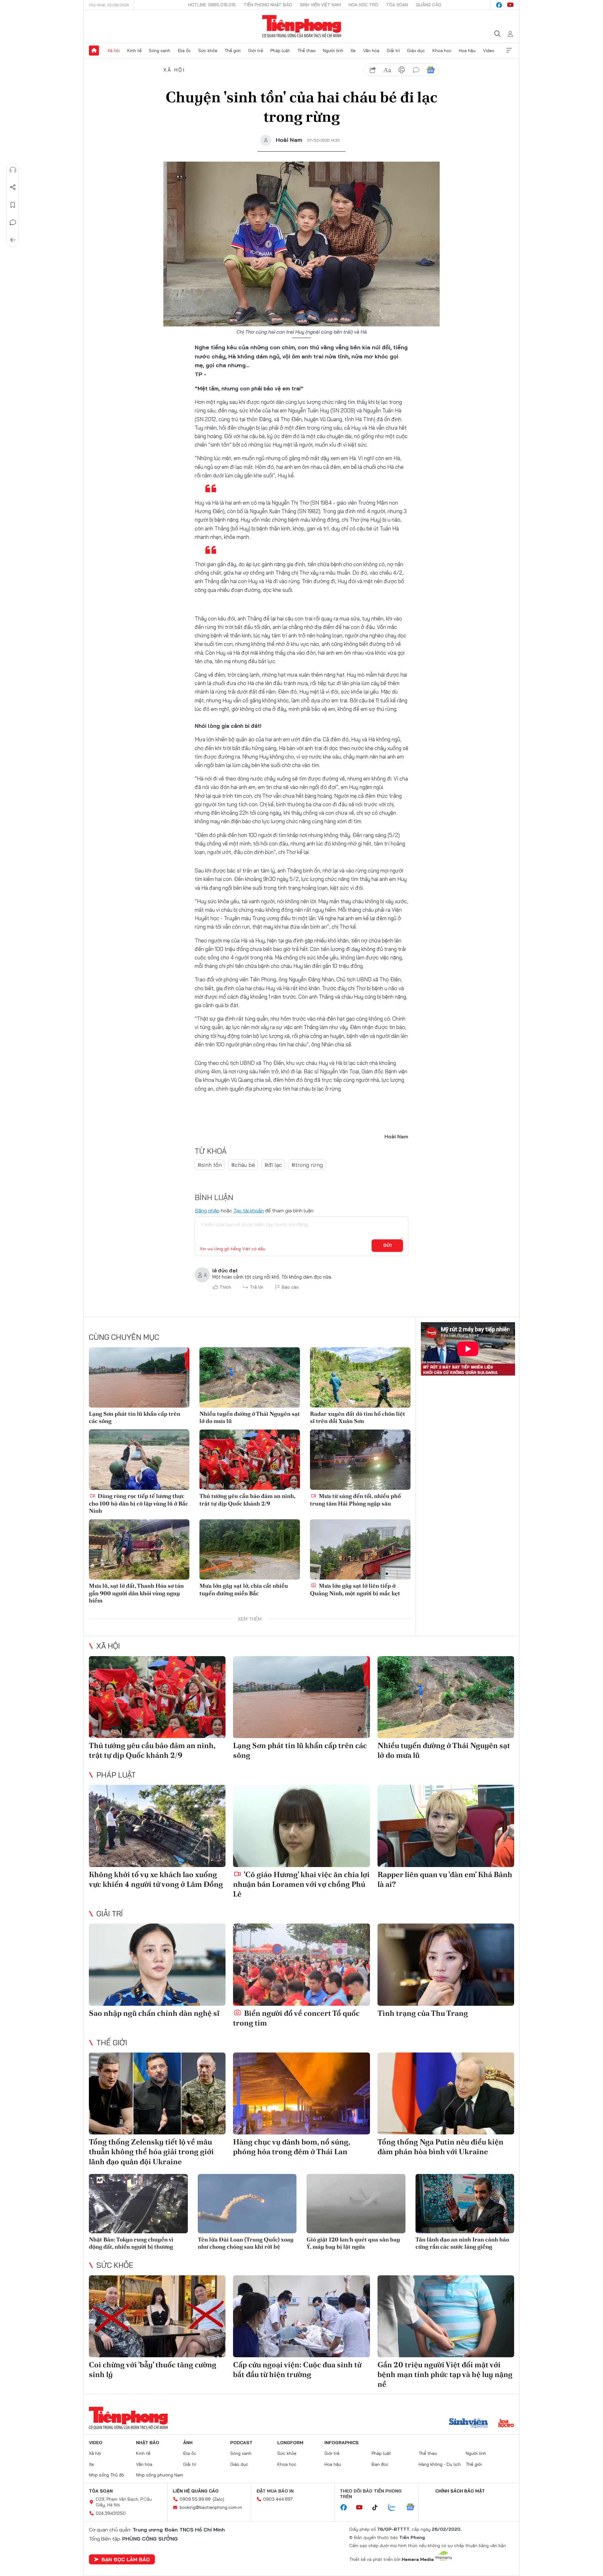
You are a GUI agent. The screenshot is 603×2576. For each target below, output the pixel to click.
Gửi (387, 1245)
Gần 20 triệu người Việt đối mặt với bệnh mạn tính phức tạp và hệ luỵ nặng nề (445, 2374)
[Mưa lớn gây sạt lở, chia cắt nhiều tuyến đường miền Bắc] (250, 1549)
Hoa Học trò (363, 5)
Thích (225, 1287)
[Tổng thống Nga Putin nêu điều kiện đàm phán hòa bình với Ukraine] (446, 2093)
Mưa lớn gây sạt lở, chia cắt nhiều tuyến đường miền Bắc (244, 1589)
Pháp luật (280, 51)
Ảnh (188, 2443)
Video (489, 51)
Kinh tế (134, 51)
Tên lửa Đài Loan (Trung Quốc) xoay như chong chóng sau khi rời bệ (246, 2243)
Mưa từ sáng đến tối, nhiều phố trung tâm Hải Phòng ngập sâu (355, 1500)
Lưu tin (13, 205)
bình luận (416, 70)
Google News (431, 70)
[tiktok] (378, 2508)
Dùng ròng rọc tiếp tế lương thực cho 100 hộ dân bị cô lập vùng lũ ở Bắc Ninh (139, 1503)
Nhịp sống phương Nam (160, 2475)
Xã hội (114, 51)
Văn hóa (371, 51)
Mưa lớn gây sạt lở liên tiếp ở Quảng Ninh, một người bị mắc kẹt (355, 1589)
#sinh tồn (210, 1165)
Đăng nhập (207, 1210)
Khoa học (442, 51)
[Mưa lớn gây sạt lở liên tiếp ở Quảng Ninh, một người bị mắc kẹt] (360, 1549)
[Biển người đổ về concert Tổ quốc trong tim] (301, 1964)
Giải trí (393, 51)
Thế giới (233, 51)
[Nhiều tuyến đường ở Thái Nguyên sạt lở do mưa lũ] (250, 1377)
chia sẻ (373, 70)
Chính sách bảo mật (460, 2491)
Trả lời (257, 1287)
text (387, 70)
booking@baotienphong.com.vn (211, 2507)
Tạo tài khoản (249, 1210)
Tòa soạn (397, 5)
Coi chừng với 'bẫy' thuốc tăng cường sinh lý (153, 2369)
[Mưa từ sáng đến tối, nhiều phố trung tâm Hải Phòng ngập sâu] (360, 1460)
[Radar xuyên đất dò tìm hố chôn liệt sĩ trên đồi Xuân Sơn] (360, 1377)
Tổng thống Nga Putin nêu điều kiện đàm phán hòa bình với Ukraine (440, 2147)
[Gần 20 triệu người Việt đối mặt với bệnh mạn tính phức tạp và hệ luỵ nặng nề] (446, 2316)
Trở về (13, 240)
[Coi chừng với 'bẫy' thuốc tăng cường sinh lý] (157, 2316)
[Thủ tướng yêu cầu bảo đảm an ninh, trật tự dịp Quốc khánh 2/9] (250, 1460)
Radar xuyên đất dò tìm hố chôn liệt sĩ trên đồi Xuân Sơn (358, 1417)
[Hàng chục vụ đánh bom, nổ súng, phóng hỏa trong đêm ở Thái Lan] (301, 2093)
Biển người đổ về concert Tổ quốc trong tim (296, 2018)
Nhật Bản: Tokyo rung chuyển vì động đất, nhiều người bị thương (131, 2243)
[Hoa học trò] (506, 2424)
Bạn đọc (380, 2464)
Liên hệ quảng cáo (196, 2491)
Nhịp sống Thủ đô (106, 2475)
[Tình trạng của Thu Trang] (446, 1964)
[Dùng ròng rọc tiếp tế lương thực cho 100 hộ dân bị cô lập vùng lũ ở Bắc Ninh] (139, 1460)
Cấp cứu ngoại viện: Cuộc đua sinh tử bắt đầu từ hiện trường (297, 2369)
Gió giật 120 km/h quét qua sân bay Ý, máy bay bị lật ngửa (353, 2243)
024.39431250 (111, 2513)
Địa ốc (184, 51)
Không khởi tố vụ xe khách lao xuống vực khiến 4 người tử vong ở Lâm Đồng (156, 1879)
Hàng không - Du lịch (440, 2464)
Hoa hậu (467, 51)
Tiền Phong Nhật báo (268, 5)
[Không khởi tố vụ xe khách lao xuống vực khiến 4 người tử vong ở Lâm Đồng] (157, 1826)
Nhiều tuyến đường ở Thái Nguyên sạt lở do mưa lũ (250, 1417)
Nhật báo (148, 2443)
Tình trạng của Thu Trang (423, 2013)
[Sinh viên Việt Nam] (469, 2424)
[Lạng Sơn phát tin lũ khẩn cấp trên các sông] (139, 1377)
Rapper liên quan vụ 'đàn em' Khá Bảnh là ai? (445, 1879)
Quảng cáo (429, 5)
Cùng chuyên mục (124, 1337)
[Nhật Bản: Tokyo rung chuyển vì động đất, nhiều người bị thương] (138, 2204)
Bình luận (13, 223)
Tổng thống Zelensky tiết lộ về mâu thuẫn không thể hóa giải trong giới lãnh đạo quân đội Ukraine (151, 2152)
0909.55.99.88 (195, 2499)
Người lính (333, 51)
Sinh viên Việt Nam (320, 5)
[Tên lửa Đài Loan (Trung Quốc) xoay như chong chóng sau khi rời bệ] (247, 2204)
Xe (353, 51)
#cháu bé (243, 1165)
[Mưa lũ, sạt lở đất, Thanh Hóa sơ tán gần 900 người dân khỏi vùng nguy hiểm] (139, 1549)
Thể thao (307, 51)
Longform (290, 2443)
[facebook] (499, 5)
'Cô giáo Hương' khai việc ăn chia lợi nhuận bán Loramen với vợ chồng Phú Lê (301, 1884)
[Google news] (413, 2508)
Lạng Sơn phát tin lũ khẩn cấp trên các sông (135, 1417)
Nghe (13, 170)
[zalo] (395, 2508)
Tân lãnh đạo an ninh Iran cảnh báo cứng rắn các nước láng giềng (462, 2243)
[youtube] (510, 5)
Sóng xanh (160, 51)
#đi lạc (273, 1165)
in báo (402, 70)
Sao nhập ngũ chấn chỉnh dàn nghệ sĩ (154, 2013)
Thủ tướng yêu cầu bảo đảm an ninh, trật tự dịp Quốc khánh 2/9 (247, 1500)
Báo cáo (290, 1287)
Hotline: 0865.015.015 (212, 5)
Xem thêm (509, 51)
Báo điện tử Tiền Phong (302, 26)
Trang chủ (94, 51)
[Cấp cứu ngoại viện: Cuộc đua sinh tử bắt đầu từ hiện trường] (301, 2316)
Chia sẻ (13, 187)
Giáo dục (416, 51)
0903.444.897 (278, 2499)
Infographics (342, 2443)
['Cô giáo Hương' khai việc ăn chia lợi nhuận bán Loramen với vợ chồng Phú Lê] (301, 1826)
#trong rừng (307, 1165)
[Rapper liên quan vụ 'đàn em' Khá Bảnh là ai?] (446, 1826)
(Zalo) (218, 2499)
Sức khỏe (208, 51)
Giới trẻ (256, 51)
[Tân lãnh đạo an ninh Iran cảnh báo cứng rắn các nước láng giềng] (465, 2204)
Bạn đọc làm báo (126, 2559)
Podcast (241, 2443)
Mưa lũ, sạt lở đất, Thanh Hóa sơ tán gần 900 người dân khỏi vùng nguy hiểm (136, 1593)
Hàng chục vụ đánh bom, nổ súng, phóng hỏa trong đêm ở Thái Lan (291, 2147)
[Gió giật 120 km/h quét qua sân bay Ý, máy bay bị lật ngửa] (356, 2204)
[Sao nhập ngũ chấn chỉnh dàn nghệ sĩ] (157, 1964)
